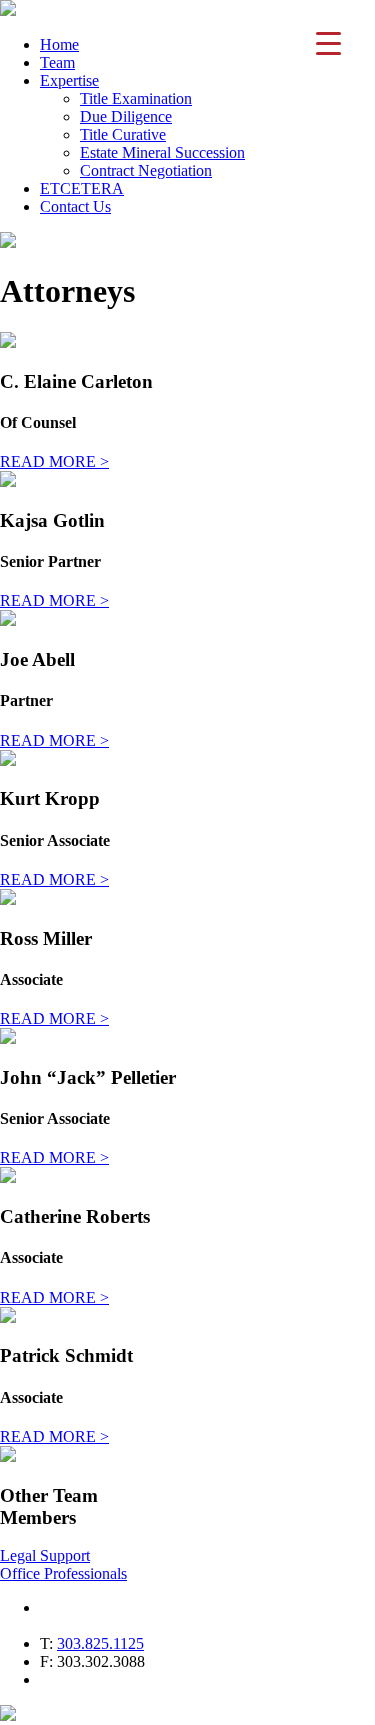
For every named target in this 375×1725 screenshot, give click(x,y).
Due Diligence (126, 116)
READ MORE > (54, 461)
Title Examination (136, 98)
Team (57, 62)
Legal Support (45, 1555)
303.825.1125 (100, 1643)
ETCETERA (82, 188)
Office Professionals (63, 1573)
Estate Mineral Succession (162, 152)
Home (59, 44)
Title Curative (123, 134)
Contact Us (75, 206)
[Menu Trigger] (328, 42)
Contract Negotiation (146, 170)
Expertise (69, 80)
